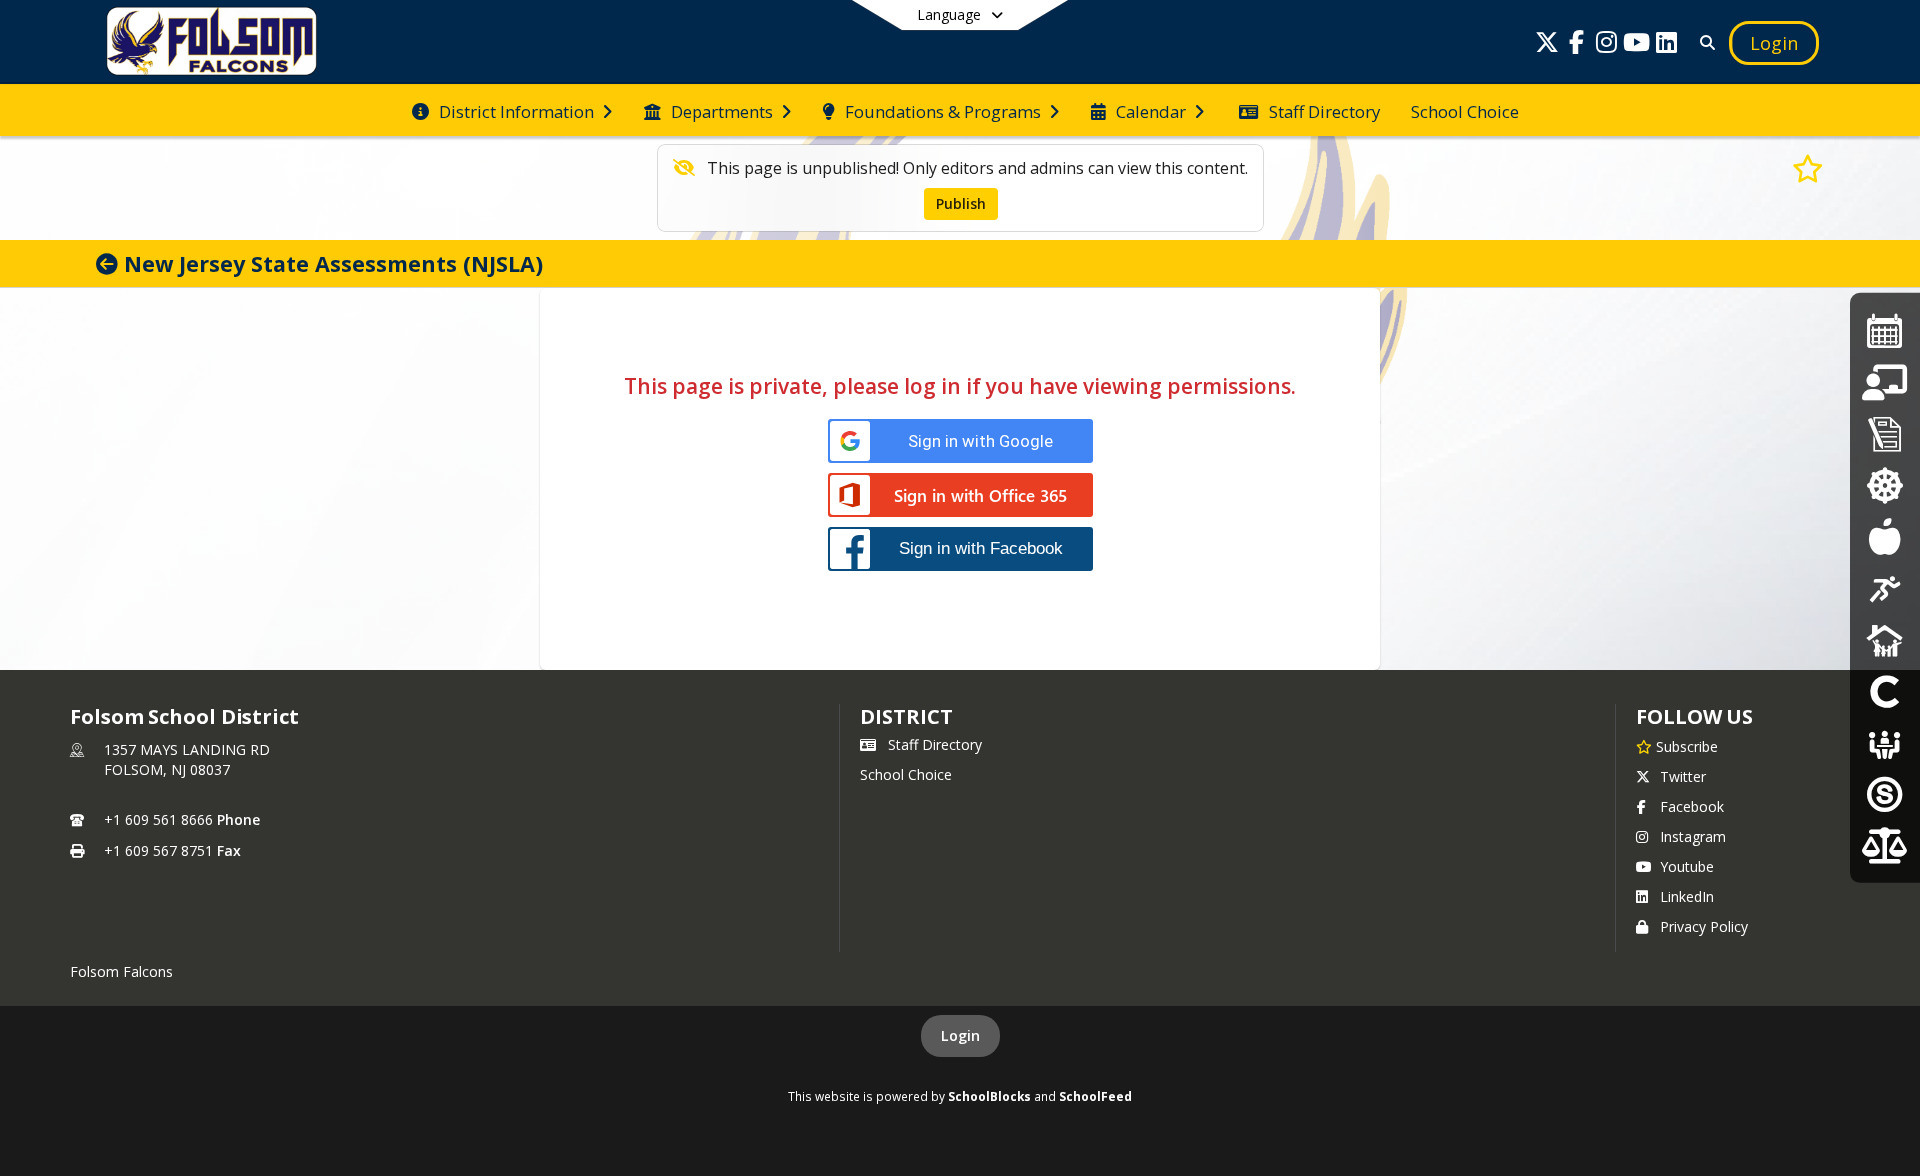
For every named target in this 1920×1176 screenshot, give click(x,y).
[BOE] (1885, 742)
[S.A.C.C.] (1885, 639)
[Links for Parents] (1885, 433)
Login (960, 1035)
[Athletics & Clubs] (1885, 587)
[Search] (1703, 42)
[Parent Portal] (1884, 382)
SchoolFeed (1095, 1096)
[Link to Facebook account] (1577, 45)
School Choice (906, 774)
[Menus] (1884, 536)
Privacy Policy (1704, 926)
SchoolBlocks (989, 1096)
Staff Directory (935, 744)
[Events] (1885, 330)
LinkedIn (1687, 896)
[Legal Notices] (1884, 844)
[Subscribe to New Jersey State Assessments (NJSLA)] (1808, 168)
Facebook (1692, 806)
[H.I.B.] (1884, 484)
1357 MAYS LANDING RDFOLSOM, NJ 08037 (187, 759)
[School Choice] (1885, 690)
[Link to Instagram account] (1607, 45)
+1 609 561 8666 (158, 819)
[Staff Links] (1885, 793)
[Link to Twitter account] (1547, 45)
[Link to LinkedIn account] (1667, 45)
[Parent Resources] (110, 264)
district (906, 716)
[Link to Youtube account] (1637, 45)
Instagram (1693, 836)
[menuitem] (512, 110)
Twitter (1683, 776)
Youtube (1687, 866)
